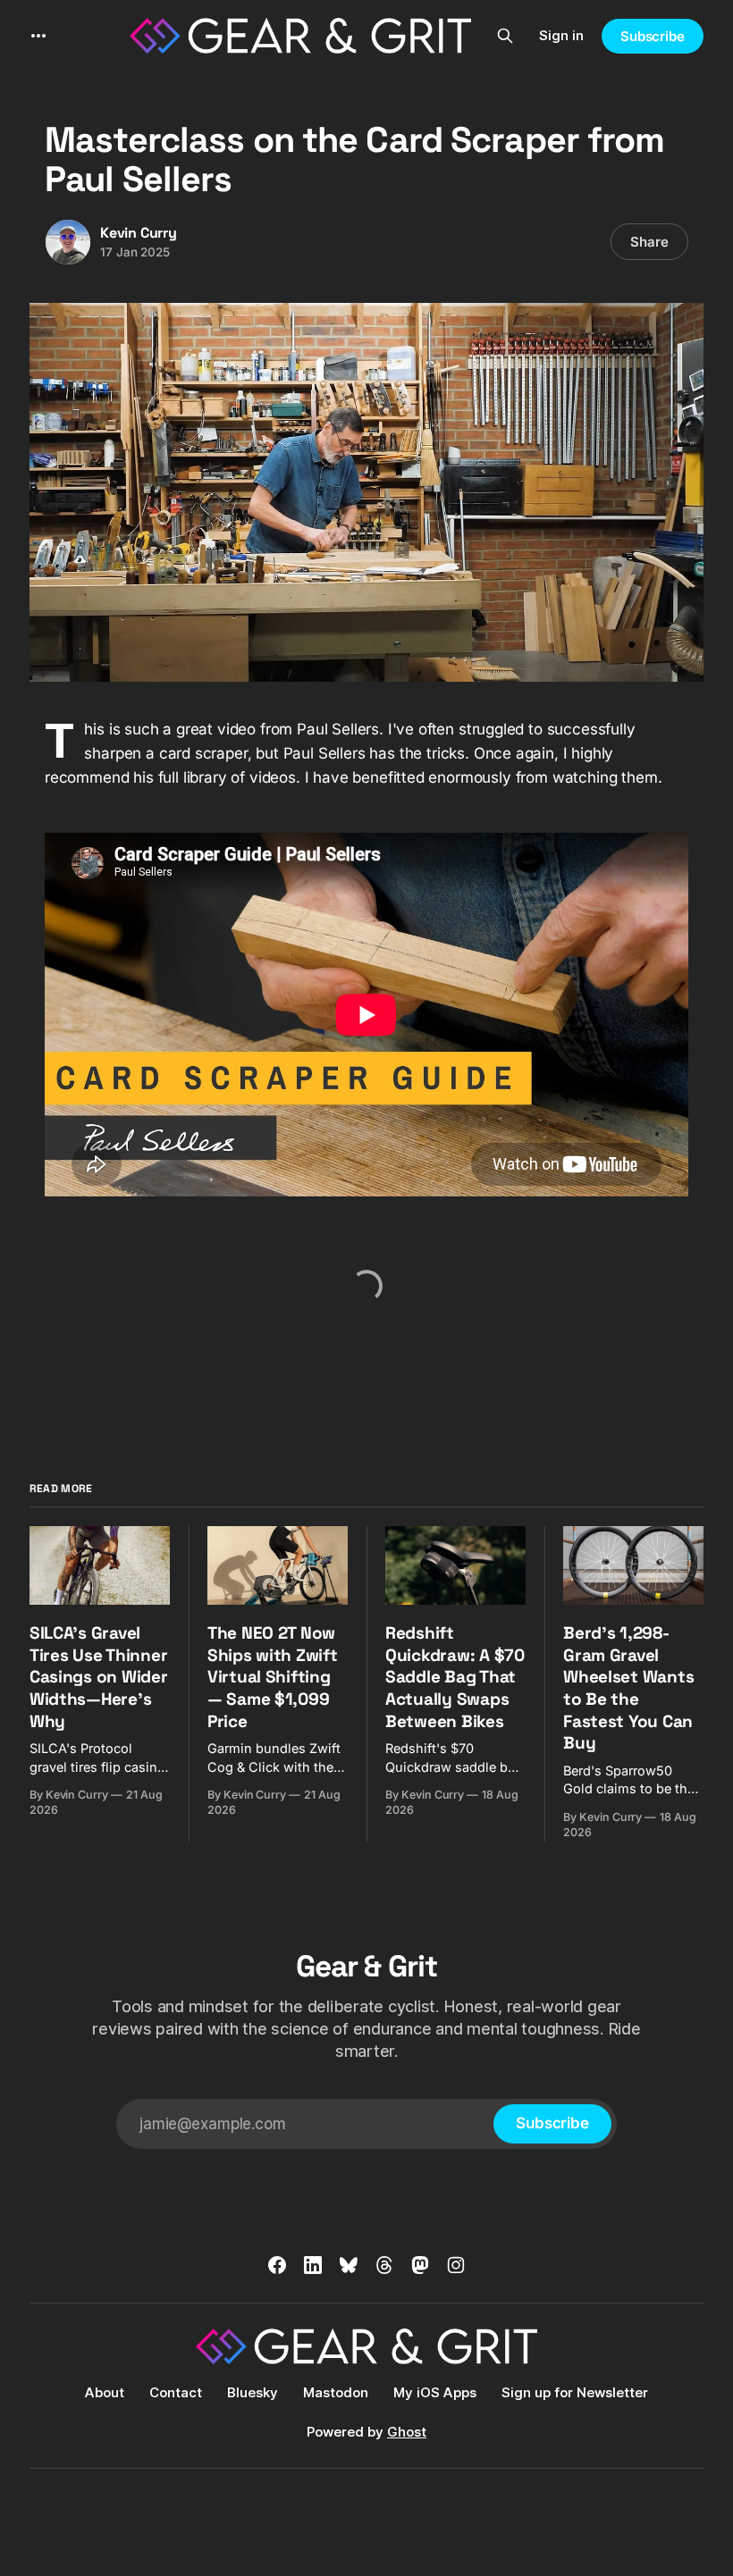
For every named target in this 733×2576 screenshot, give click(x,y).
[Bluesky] (349, 2265)
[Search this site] (505, 36)
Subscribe (653, 36)
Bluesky (253, 2392)
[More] (38, 36)
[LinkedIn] (313, 2265)
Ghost (407, 2432)
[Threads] (384, 2265)
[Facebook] (277, 2265)
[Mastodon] (420, 2265)
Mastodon (336, 2392)
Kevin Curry (139, 233)
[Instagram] (456, 2265)
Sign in (561, 35)
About (105, 2392)
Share (649, 242)
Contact (176, 2392)
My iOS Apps (435, 2392)
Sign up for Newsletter (575, 2392)
